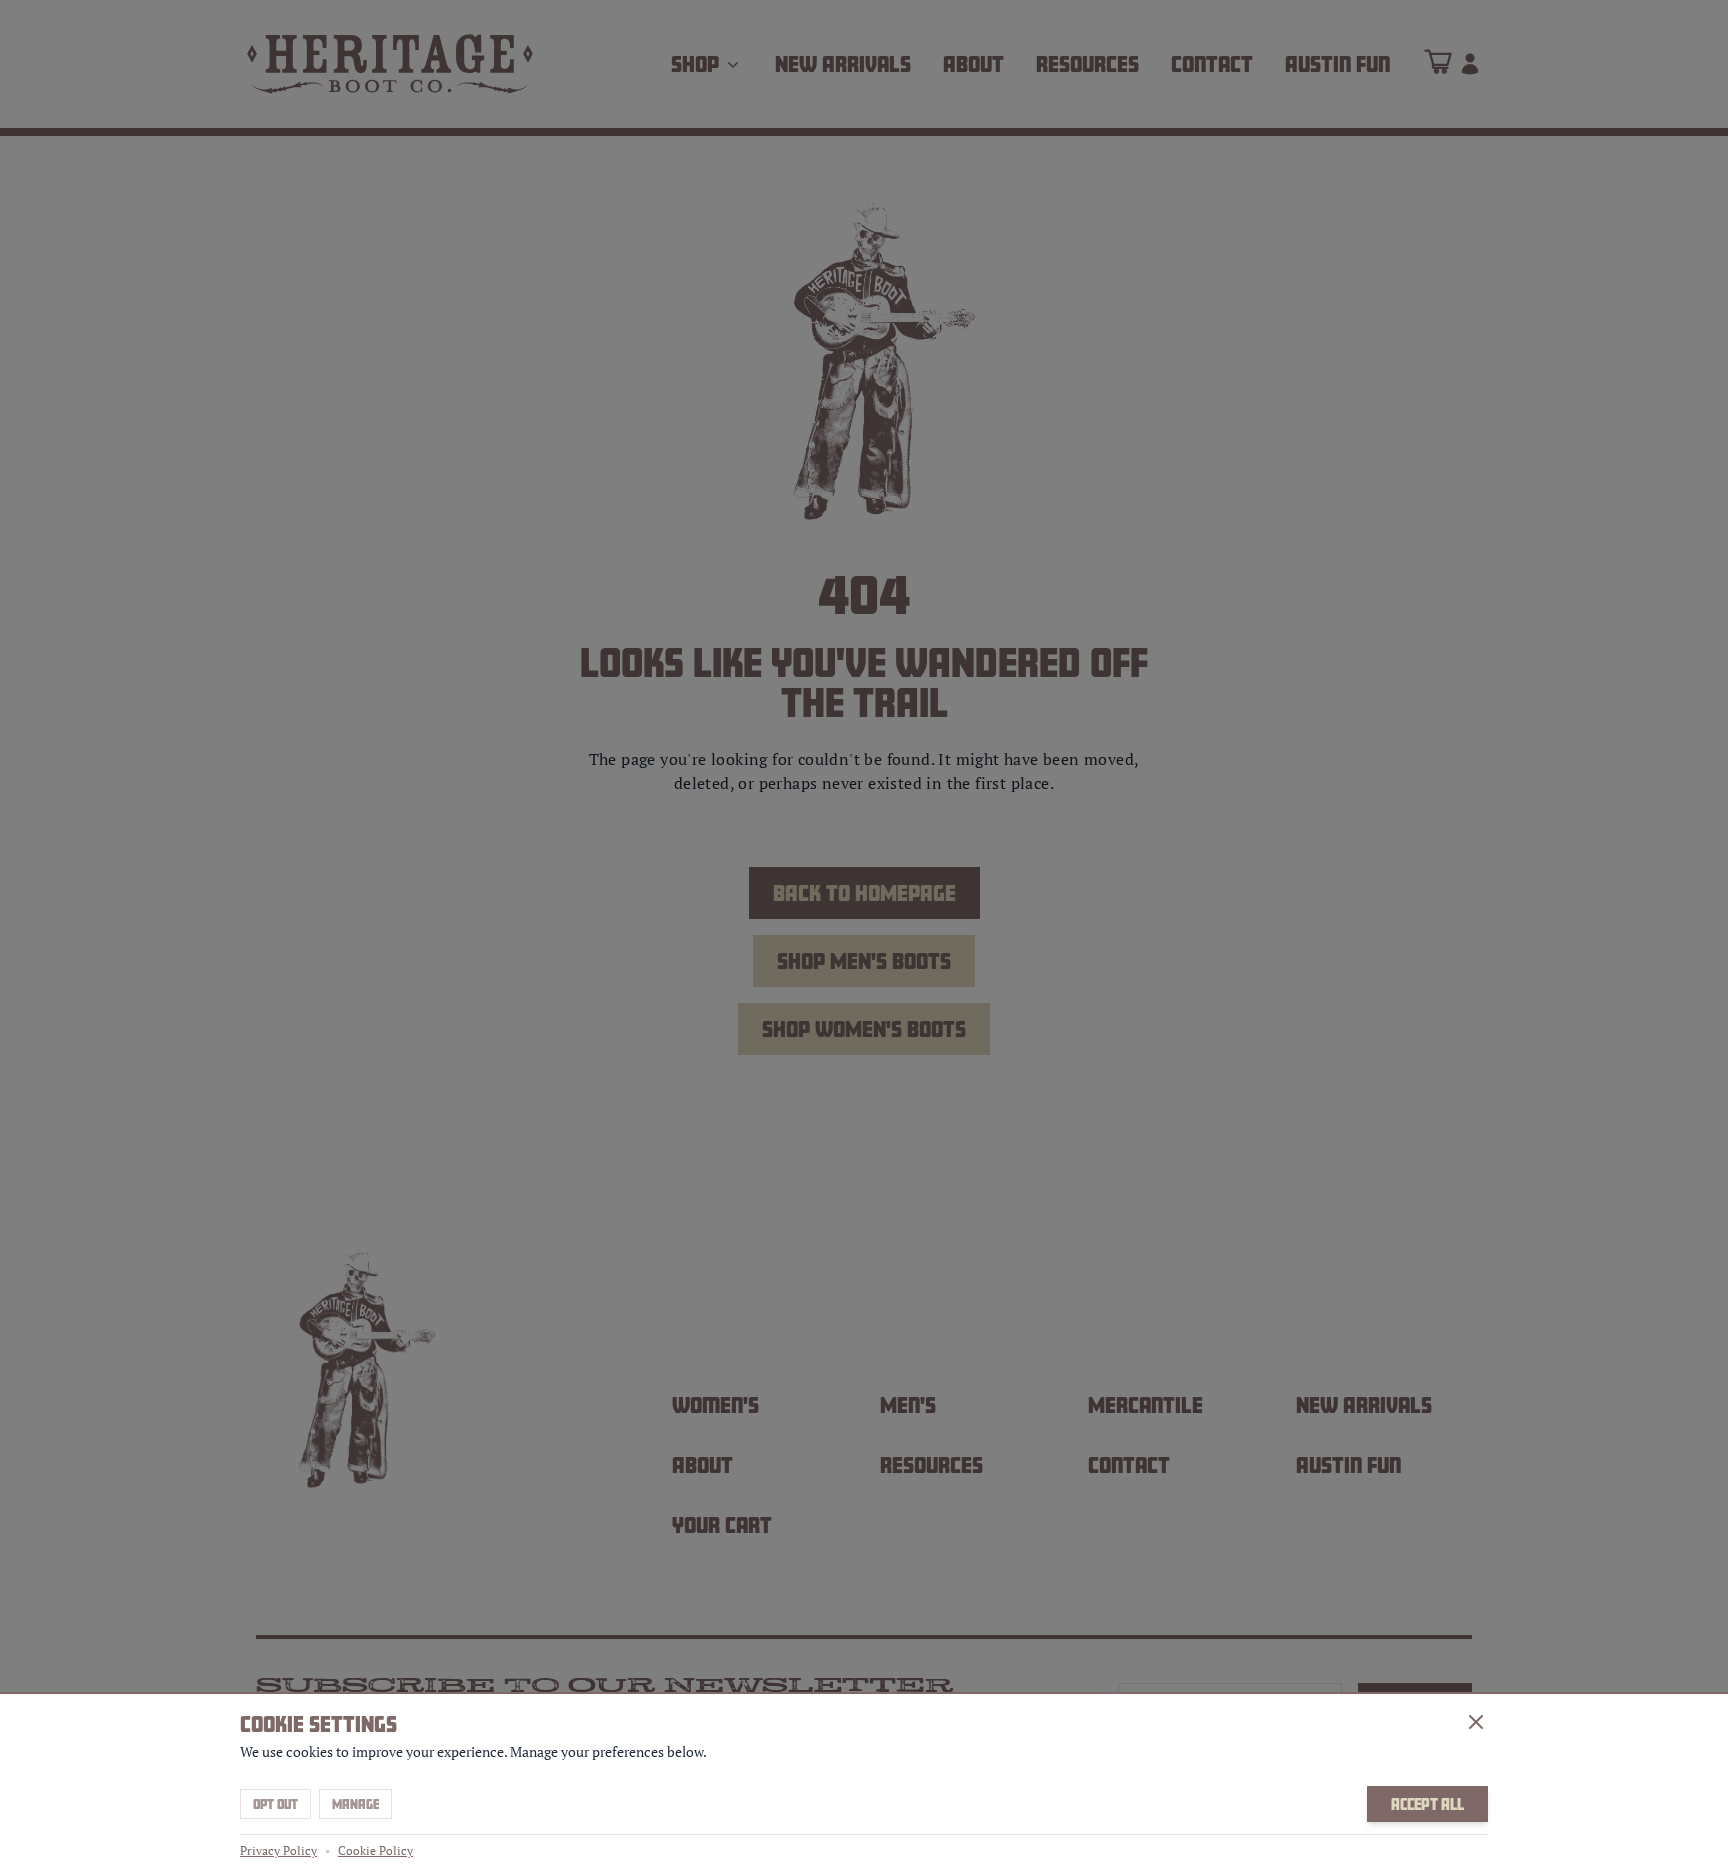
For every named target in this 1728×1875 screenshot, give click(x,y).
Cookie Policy (375, 1850)
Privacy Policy (278, 1850)
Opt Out (275, 1804)
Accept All (1427, 1804)
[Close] (1476, 1722)
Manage (355, 1804)
